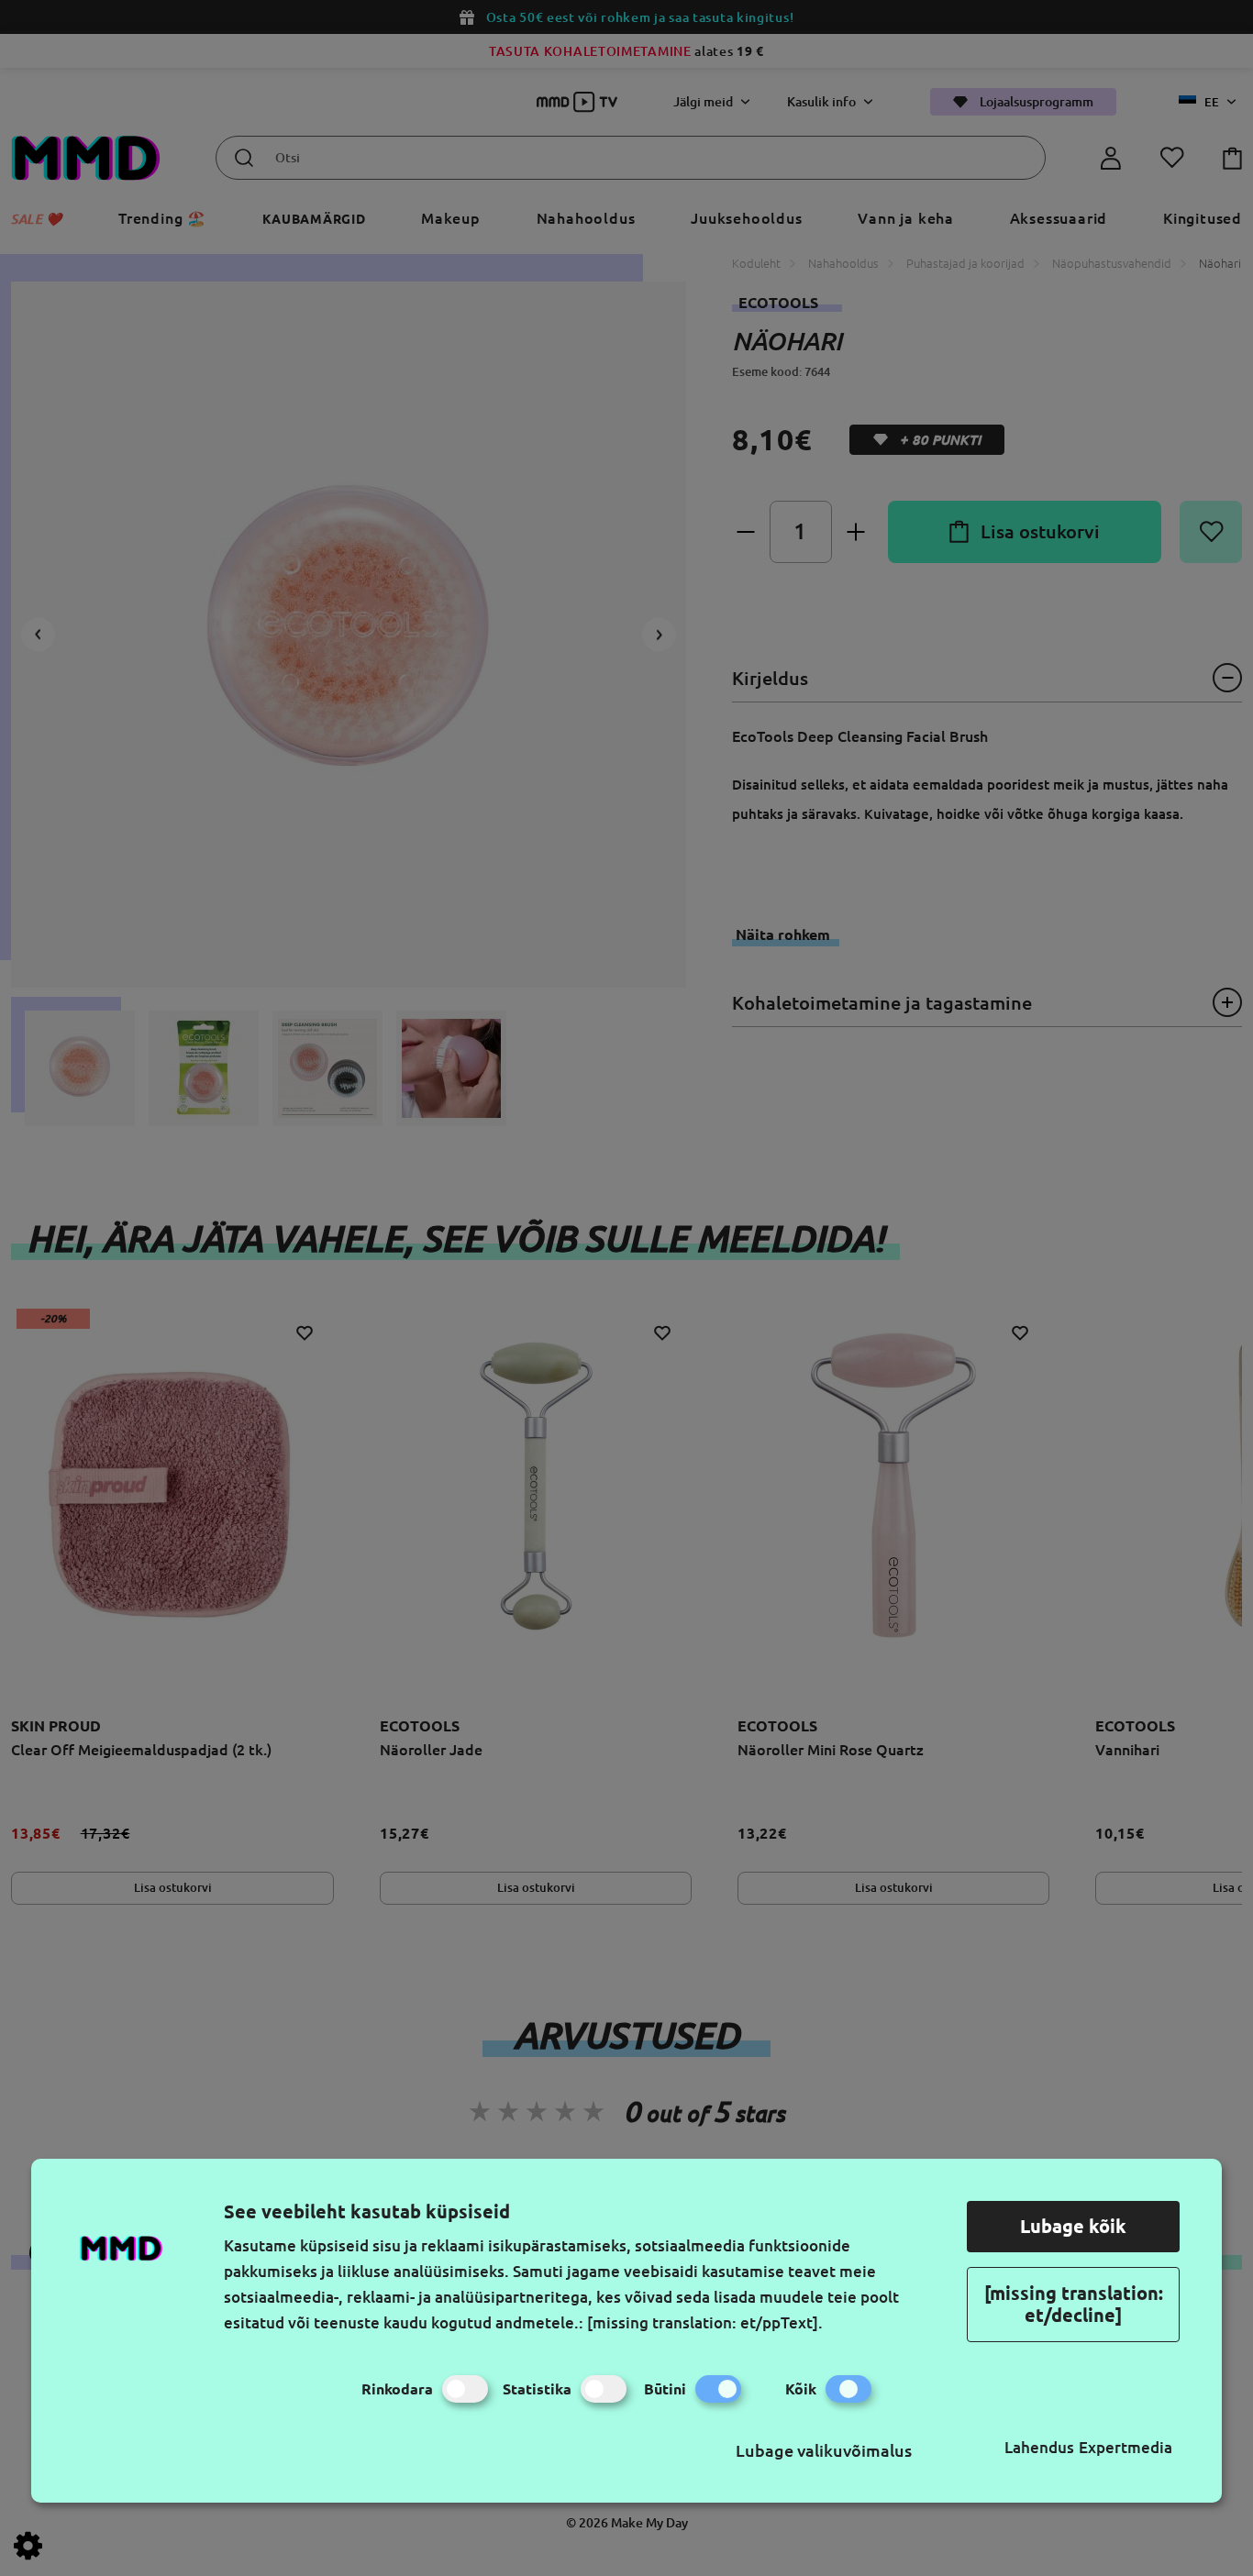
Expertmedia (1125, 2447)
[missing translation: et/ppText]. (705, 2322)
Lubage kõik (1073, 2226)
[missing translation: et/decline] (1074, 2304)
